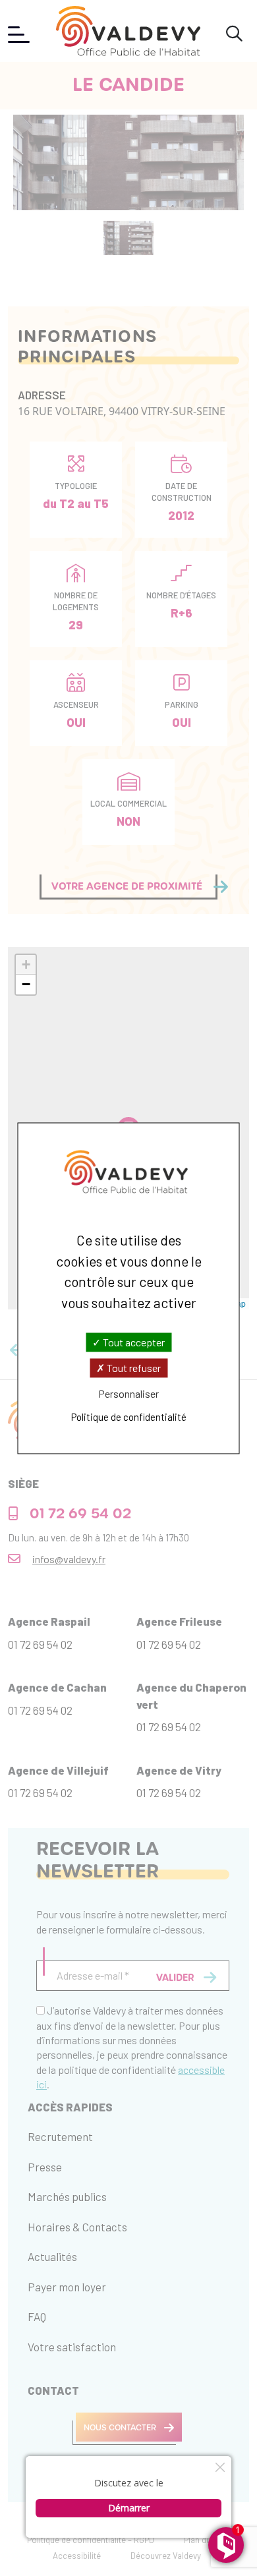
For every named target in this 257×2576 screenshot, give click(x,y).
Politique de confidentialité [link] (129, 1417)
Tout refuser (133, 1368)
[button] (26, 965)
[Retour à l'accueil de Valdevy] (128, 31)
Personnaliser (128, 1394)
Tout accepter (133, 1342)
